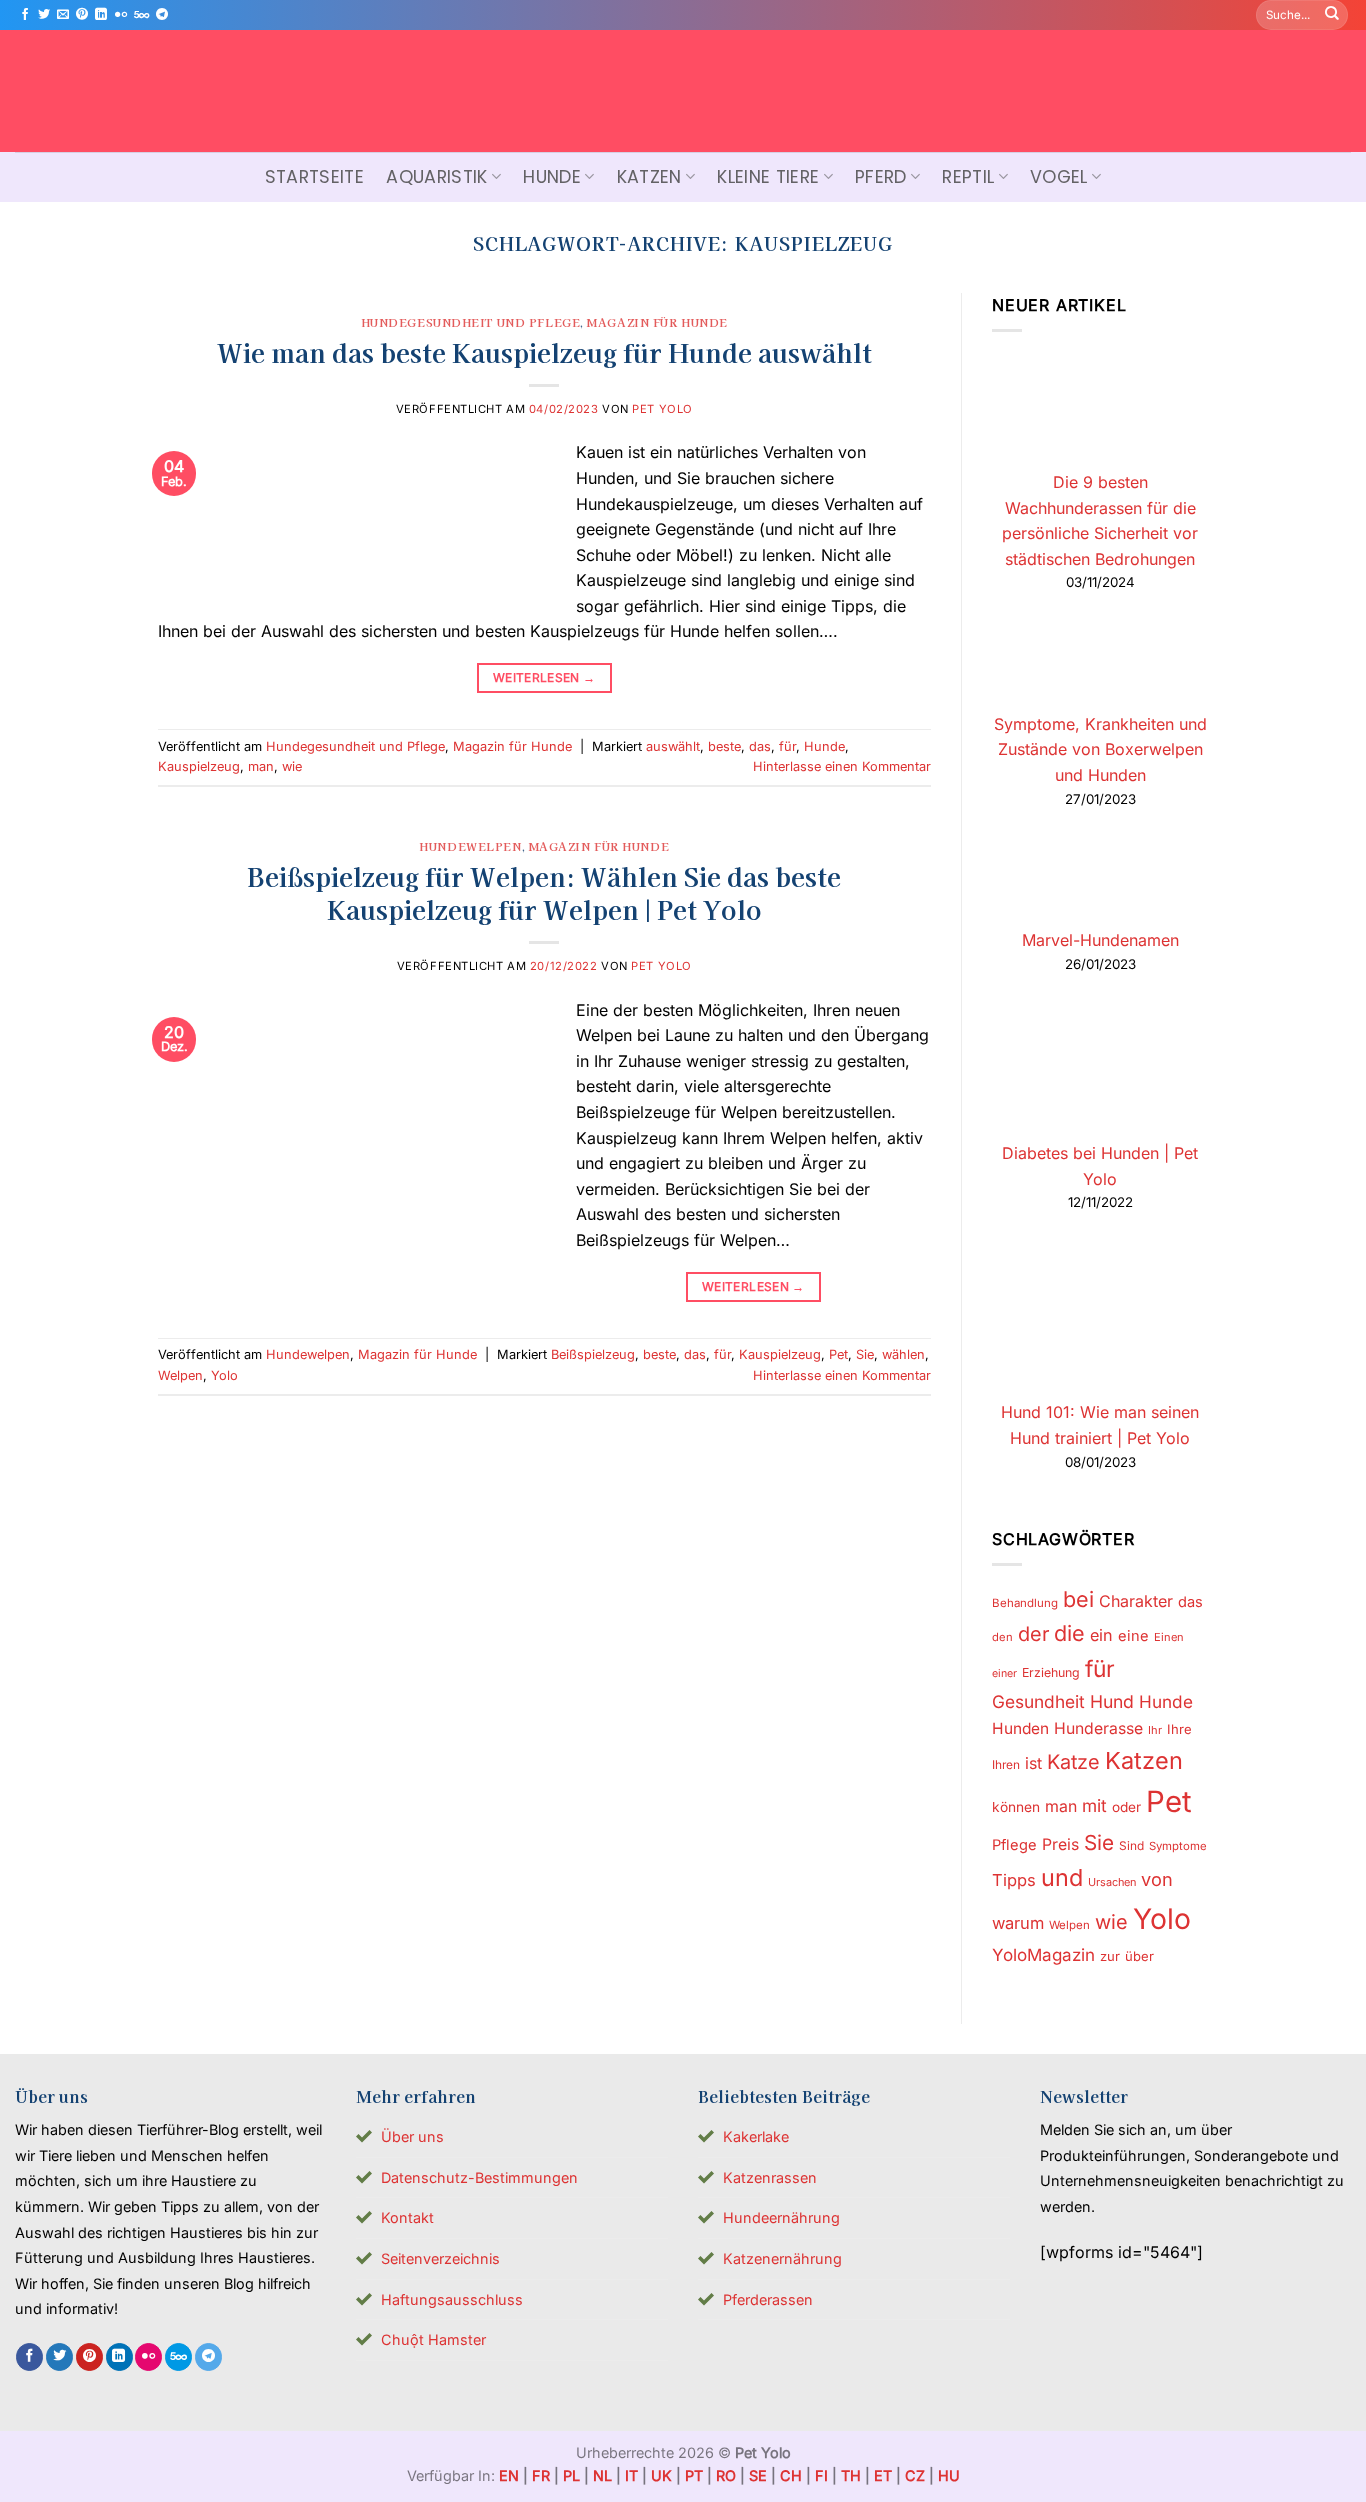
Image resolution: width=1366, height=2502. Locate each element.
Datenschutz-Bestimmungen (479, 2177)
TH (851, 2475)
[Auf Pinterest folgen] (82, 15)
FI (821, 2475)
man (261, 766)
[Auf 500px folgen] (141, 15)
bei (1078, 1599)
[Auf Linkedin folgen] (101, 15)
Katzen (649, 177)
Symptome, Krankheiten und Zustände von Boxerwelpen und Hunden (1099, 749)
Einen (1169, 1638)
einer (1004, 1674)
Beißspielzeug (593, 1354)
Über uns (412, 2136)
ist (1033, 1763)
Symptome (1178, 1846)
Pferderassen (768, 2299)
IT (631, 2475)
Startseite (315, 177)
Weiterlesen (544, 677)
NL (602, 2475)
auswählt (673, 746)
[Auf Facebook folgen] (25, 15)
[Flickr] (121, 15)
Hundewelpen (470, 846)
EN (509, 2475)
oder (1126, 1808)
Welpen (180, 1375)
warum (1018, 1923)
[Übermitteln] (1332, 15)
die (1069, 1634)
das (760, 746)
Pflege (1014, 1845)
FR (541, 2475)
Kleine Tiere (768, 177)
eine (1133, 1637)
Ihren (1006, 1764)
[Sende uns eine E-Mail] (63, 15)
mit (1094, 1806)
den (1002, 1638)
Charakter (1136, 1601)
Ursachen (1112, 1883)
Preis (1060, 1844)
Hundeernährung (781, 2217)
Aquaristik (437, 177)
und (1062, 1878)
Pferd (881, 177)
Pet (838, 1354)
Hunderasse (1098, 1728)
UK (661, 2475)
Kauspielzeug (199, 766)
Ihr (1155, 1730)
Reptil (968, 177)
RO (726, 2475)
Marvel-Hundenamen (1099, 940)
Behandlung (1025, 1603)
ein (1101, 1636)
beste (724, 746)
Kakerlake (756, 2136)
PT (694, 2475)
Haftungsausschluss (452, 2299)
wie (292, 766)
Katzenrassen (770, 2177)
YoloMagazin (1043, 1955)
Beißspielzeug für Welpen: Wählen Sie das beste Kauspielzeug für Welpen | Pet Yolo (544, 892)
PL (571, 2475)
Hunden (1020, 1728)
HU (949, 2475)
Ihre (1179, 1729)
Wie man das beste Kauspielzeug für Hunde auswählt (544, 351)
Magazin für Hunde (657, 322)
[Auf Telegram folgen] (162, 15)
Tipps (1014, 1881)
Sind (1131, 1845)
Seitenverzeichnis (440, 2258)
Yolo (224, 1375)
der (1033, 1635)
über (1139, 1956)
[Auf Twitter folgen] (44, 15)
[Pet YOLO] (683, 91)
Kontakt (407, 2217)
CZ (915, 2475)
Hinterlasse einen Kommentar (842, 766)
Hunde (552, 177)
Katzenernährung (782, 2258)
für (787, 746)
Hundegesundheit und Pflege (471, 322)
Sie (865, 1354)
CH (791, 2475)
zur (1110, 1956)
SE (758, 2475)
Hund (1112, 1701)
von (1157, 1880)
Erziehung (1051, 1673)
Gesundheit (1038, 1701)
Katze (1073, 1762)
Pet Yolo (662, 409)
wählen (903, 1354)
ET (883, 2475)
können (1016, 1808)
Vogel (1059, 177)
